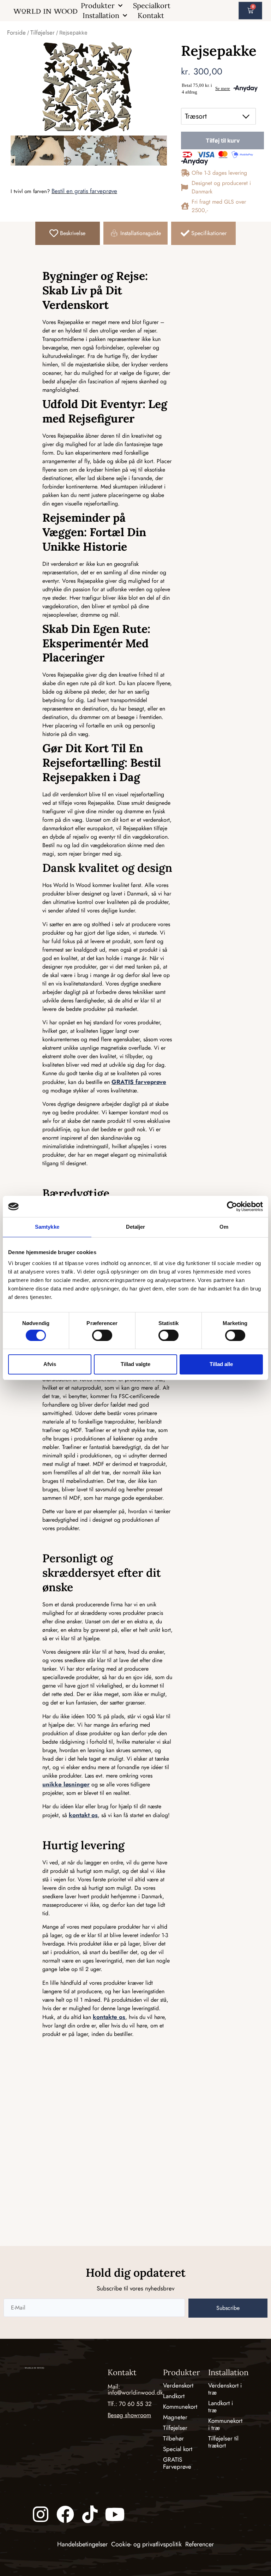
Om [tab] (224, 1227)
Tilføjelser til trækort (223, 2442)
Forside (16, 32)
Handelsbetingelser (82, 2544)
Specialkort (152, 5)
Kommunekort (180, 2407)
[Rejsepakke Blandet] (87, 87)
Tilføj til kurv (223, 140)
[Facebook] (65, 2514)
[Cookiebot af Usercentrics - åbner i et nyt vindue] (232, 1206)
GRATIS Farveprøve (177, 2463)
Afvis (50, 1364)
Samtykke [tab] (47, 1227)
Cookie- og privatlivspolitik (146, 2544)
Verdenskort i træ (225, 2389)
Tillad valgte (135, 1364)
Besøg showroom (129, 2415)
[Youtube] (115, 2514)
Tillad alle (221, 1364)
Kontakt (151, 15)
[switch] (102, 1335)
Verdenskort (178, 2385)
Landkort (174, 2396)
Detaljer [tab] (136, 1227)
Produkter (98, 5)
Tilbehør (173, 2438)
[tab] (68, 233)
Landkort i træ (221, 2407)
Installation (101, 15)
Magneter (175, 2417)
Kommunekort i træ (225, 2424)
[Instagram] (41, 2514)
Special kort (178, 2449)
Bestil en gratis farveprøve (84, 191)
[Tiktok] (90, 2514)
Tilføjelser (43, 32)
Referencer (200, 2544)
